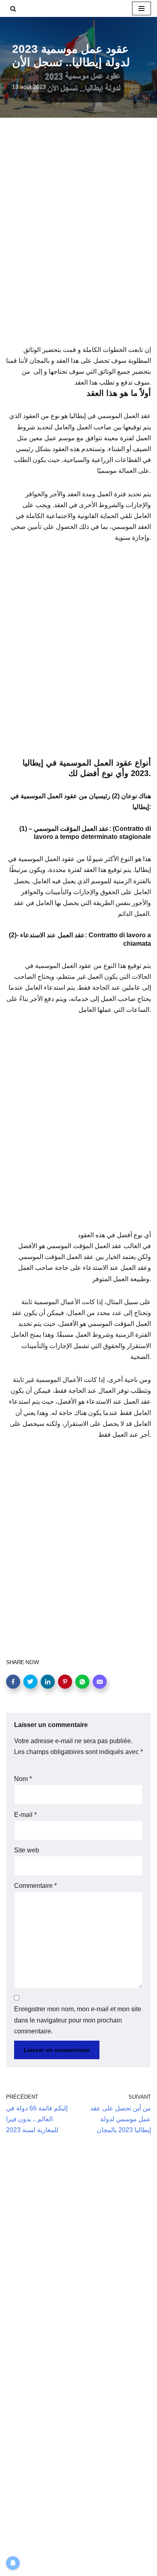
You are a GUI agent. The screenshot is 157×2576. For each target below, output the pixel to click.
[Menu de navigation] (142, 8)
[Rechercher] (13, 9)
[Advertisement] (78, 242)
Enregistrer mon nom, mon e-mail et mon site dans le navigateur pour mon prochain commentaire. (78, 2020)
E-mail (25, 1815)
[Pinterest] (65, 1682)
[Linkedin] (48, 1682)
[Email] (100, 1682)
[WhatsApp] (82, 1682)
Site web (27, 1850)
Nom (23, 1779)
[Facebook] (13, 1682)
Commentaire (35, 1886)
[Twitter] (30, 1682)
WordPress (80, 2567)
